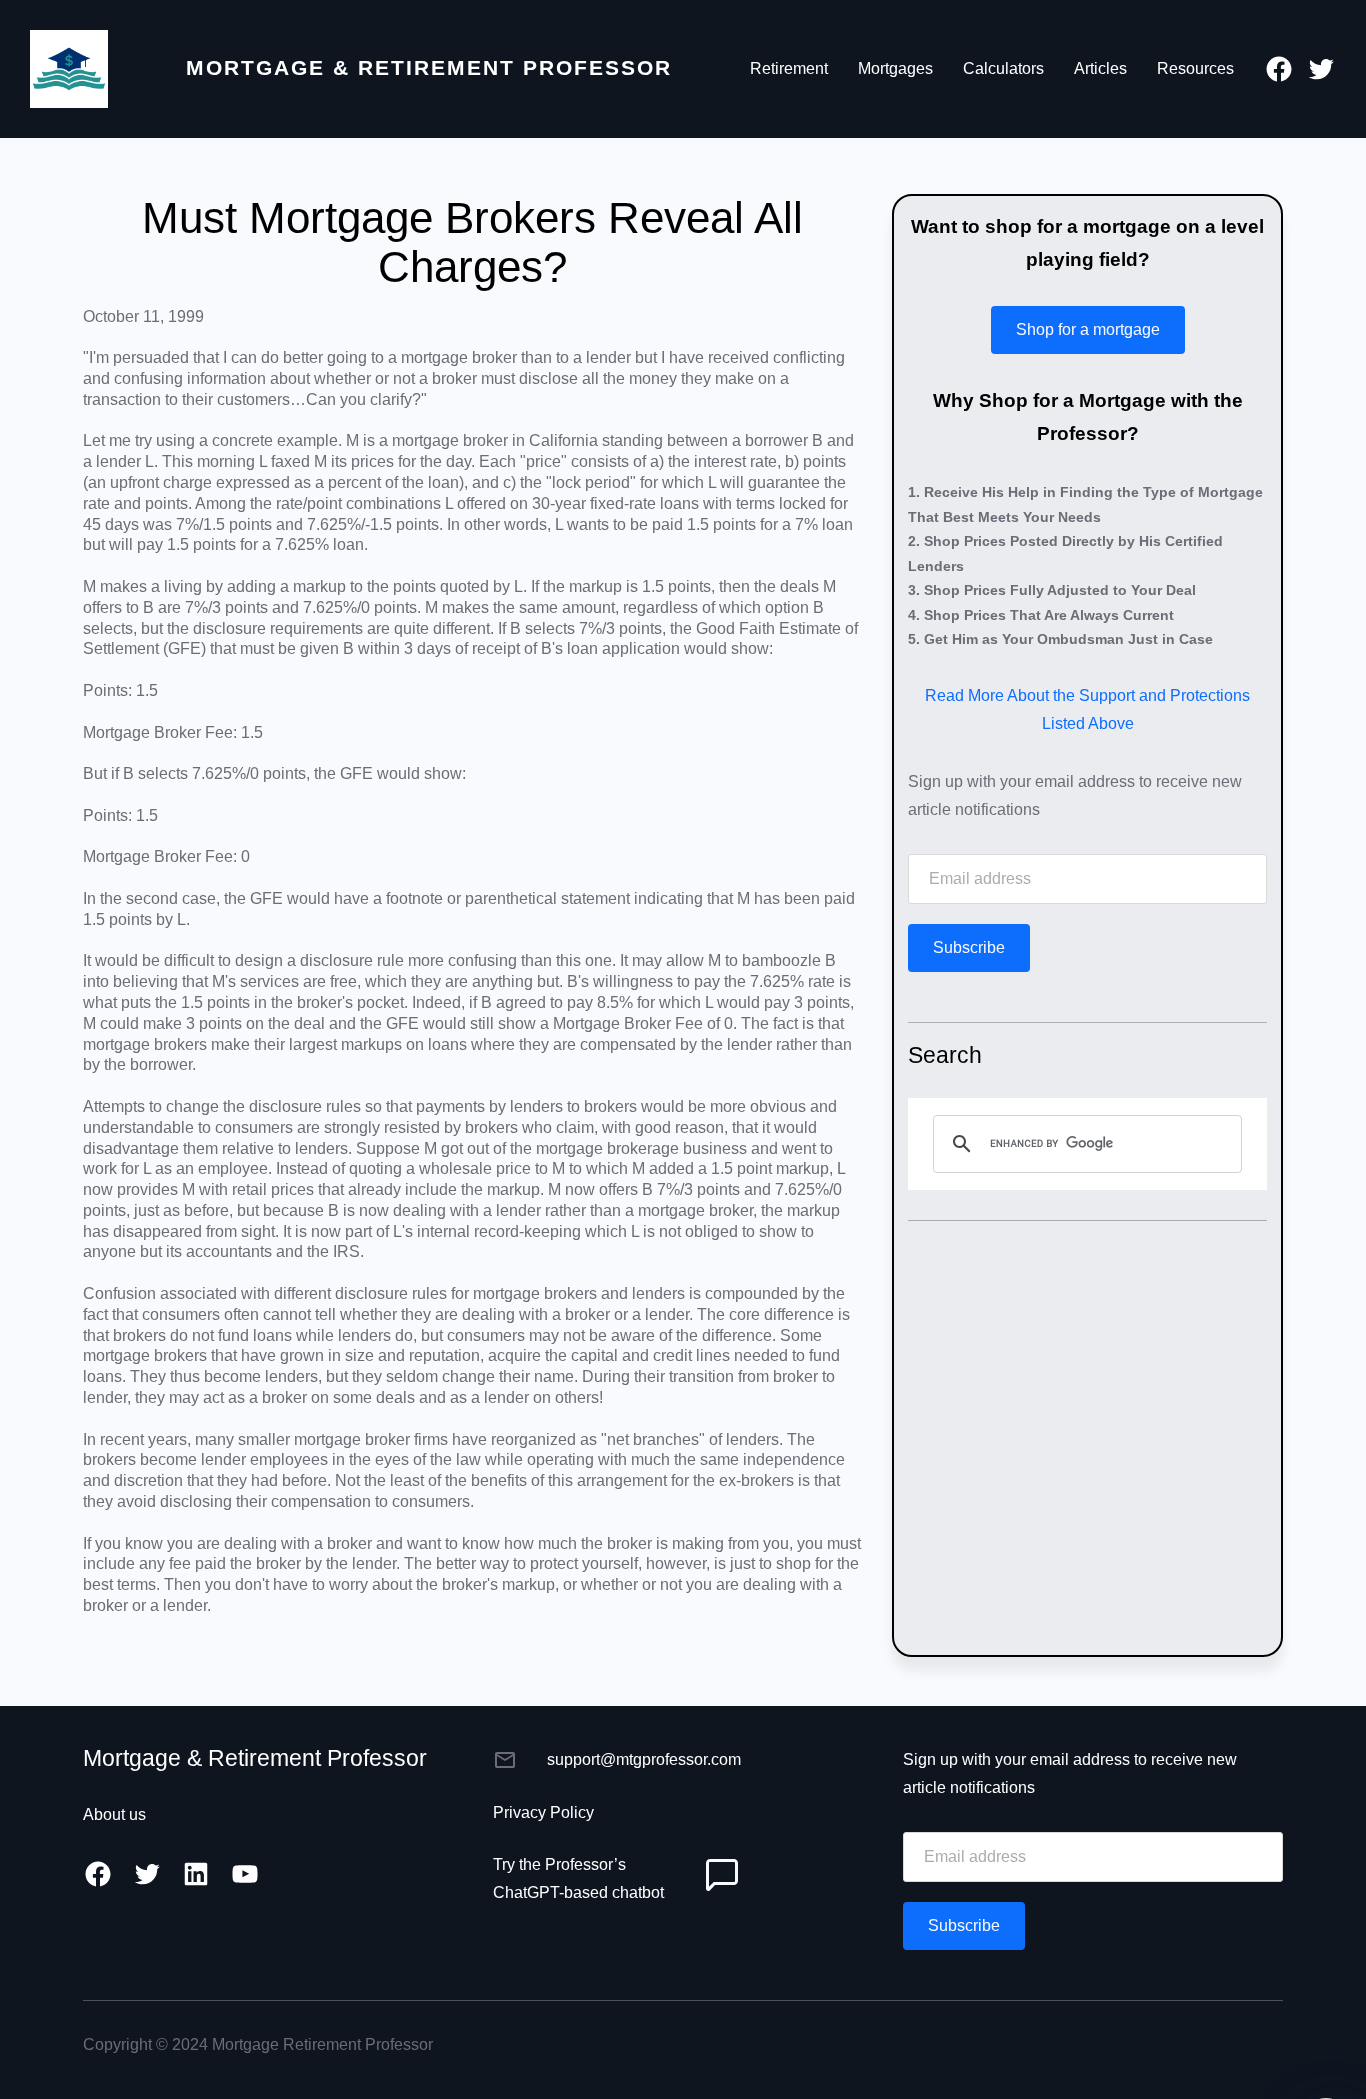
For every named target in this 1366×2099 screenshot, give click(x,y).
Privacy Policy (543, 1812)
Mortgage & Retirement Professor (429, 68)
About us (114, 1814)
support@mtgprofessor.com (644, 1759)
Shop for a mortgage (1088, 329)
